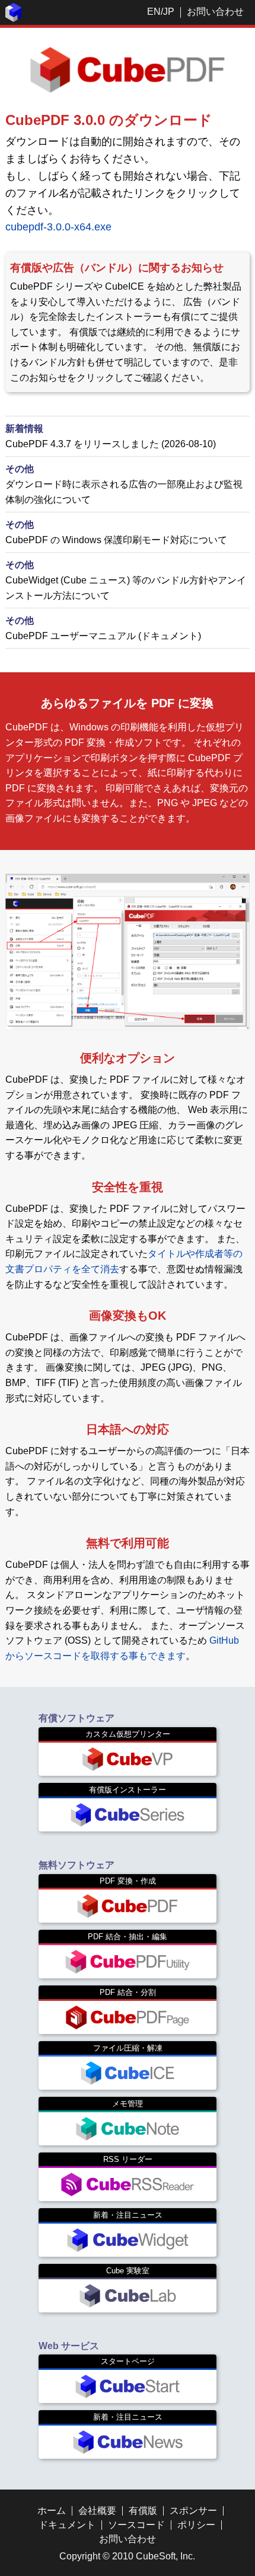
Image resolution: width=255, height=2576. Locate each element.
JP (169, 12)
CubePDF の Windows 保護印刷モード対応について (116, 540)
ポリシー (196, 2525)
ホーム (52, 2511)
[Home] (14, 19)
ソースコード (136, 2525)
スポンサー (193, 2511)
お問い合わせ (215, 12)
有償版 (143, 2511)
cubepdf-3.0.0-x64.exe (58, 227)
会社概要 (97, 2511)
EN (154, 12)
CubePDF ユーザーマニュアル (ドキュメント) (103, 636)
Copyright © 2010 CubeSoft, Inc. (127, 2556)
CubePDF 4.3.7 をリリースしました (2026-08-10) (111, 444)
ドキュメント (67, 2525)
